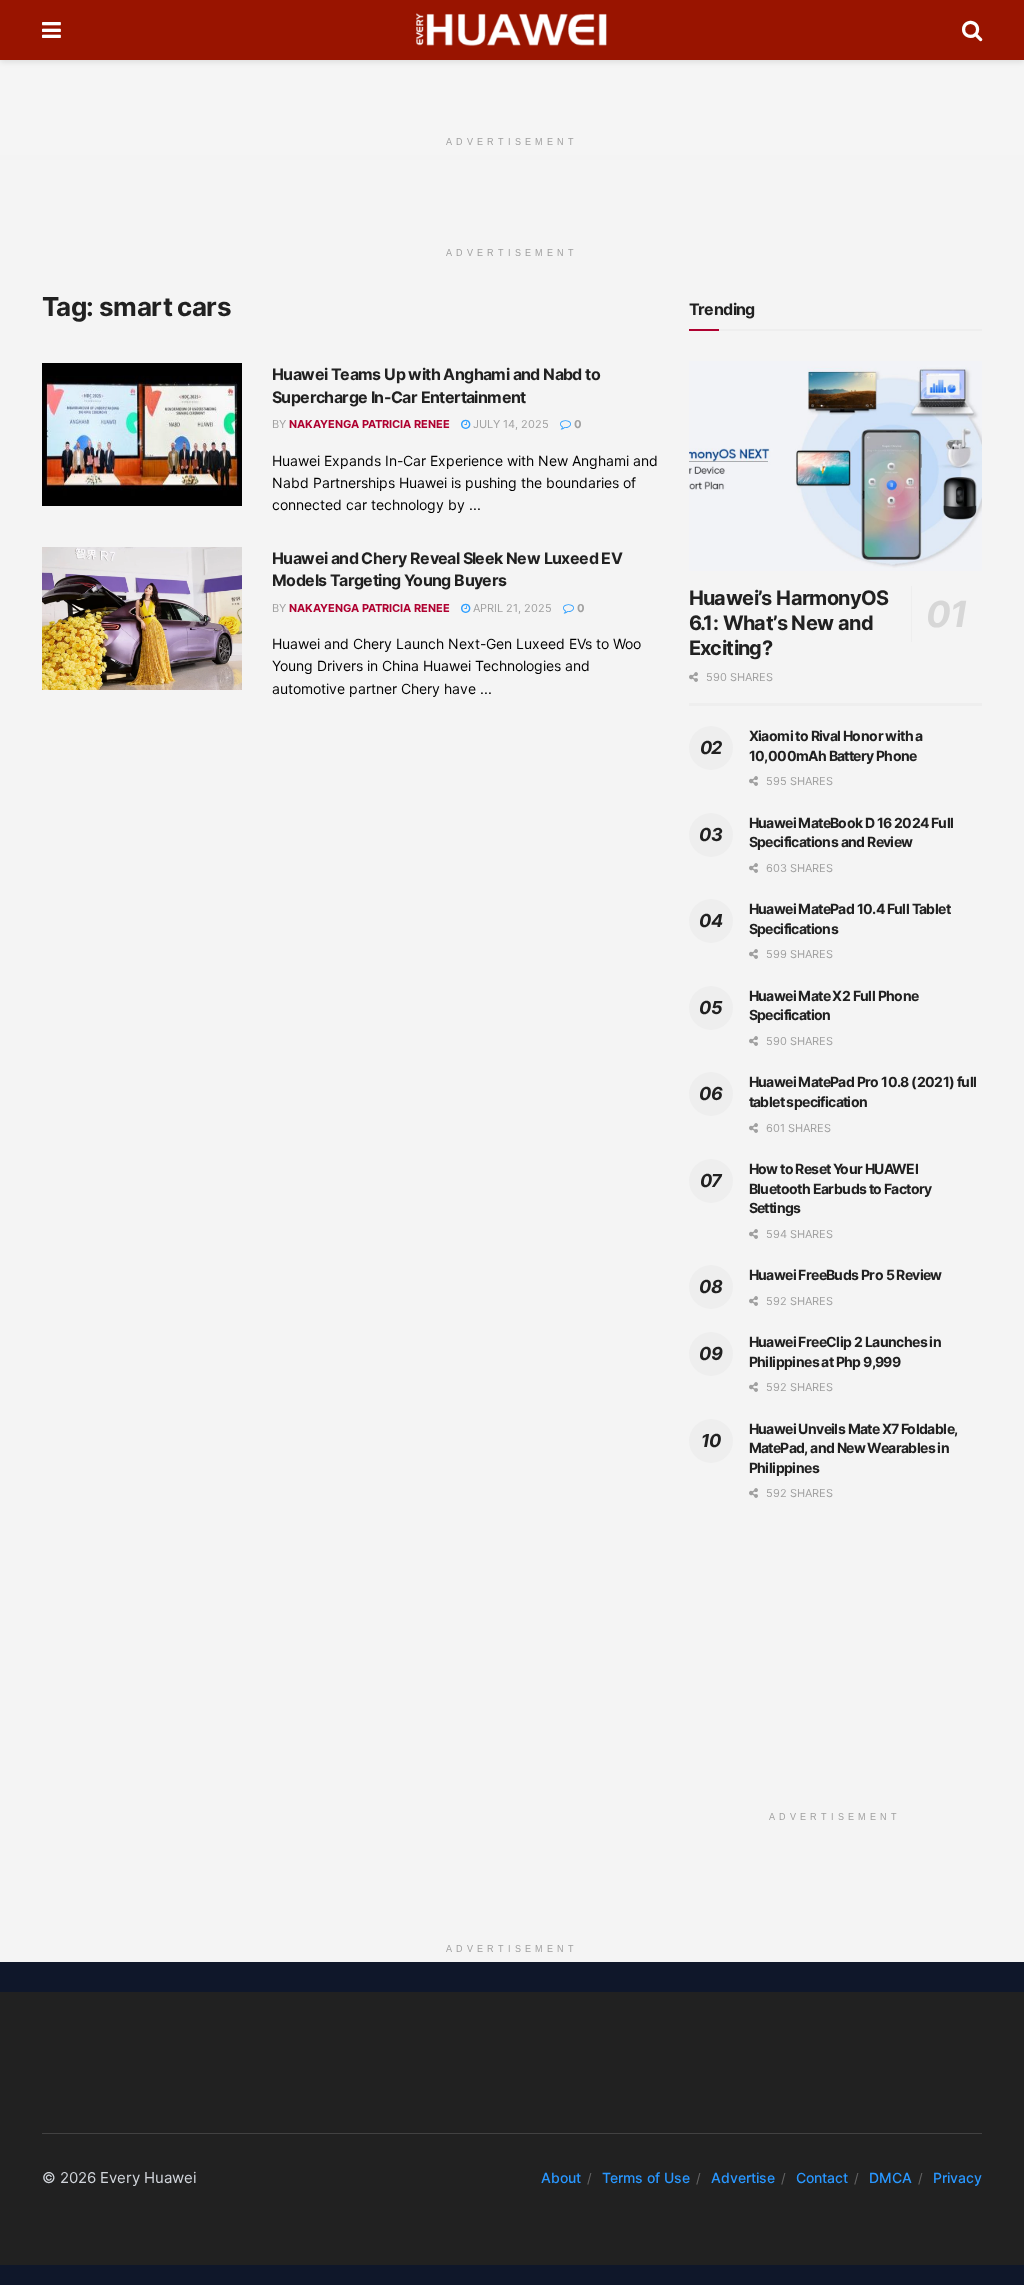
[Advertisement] (512, 90)
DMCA (890, 2177)
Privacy (957, 2177)
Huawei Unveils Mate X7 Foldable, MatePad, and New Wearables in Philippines (853, 1448)
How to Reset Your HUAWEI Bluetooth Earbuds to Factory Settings (840, 1188)
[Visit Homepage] (511, 30)
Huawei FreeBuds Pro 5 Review (845, 1274)
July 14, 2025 (509, 424)
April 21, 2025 (511, 608)
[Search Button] (972, 30)
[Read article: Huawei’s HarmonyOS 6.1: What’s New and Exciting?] (835, 466)
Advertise (743, 2177)
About (561, 2177)
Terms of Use (646, 2177)
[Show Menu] (51, 30)
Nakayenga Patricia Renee (369, 424)
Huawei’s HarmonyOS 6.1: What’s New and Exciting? (789, 623)
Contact (822, 2177)
